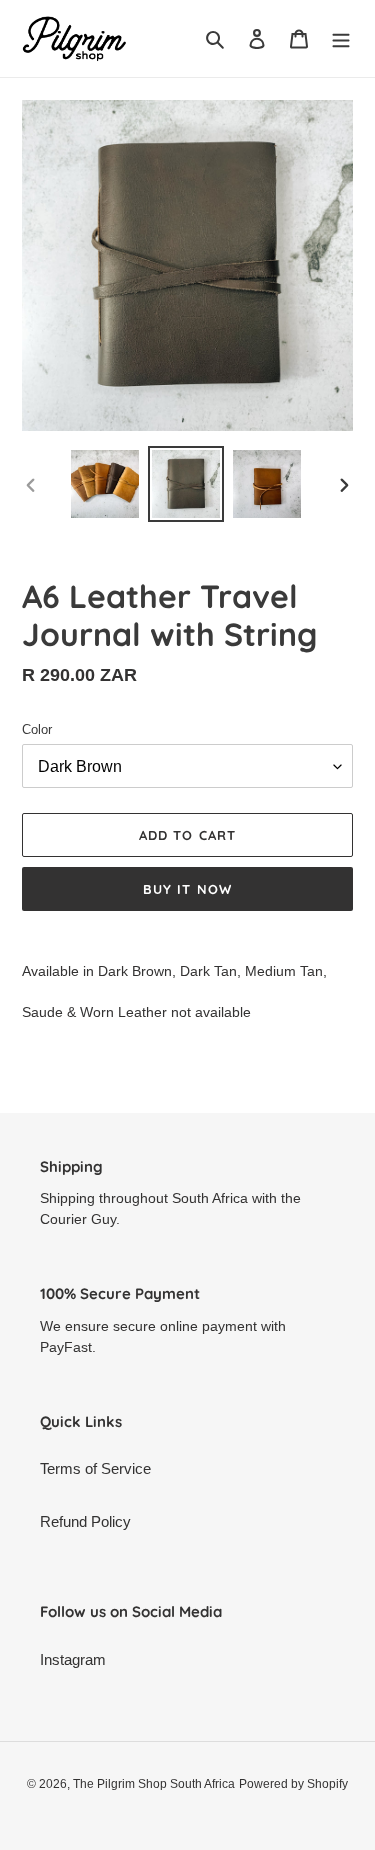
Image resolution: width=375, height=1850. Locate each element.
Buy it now (187, 889)
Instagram (73, 1659)
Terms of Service (95, 1468)
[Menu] (341, 38)
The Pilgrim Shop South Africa (154, 1784)
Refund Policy (85, 1521)
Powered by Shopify (293, 1784)
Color (37, 729)
